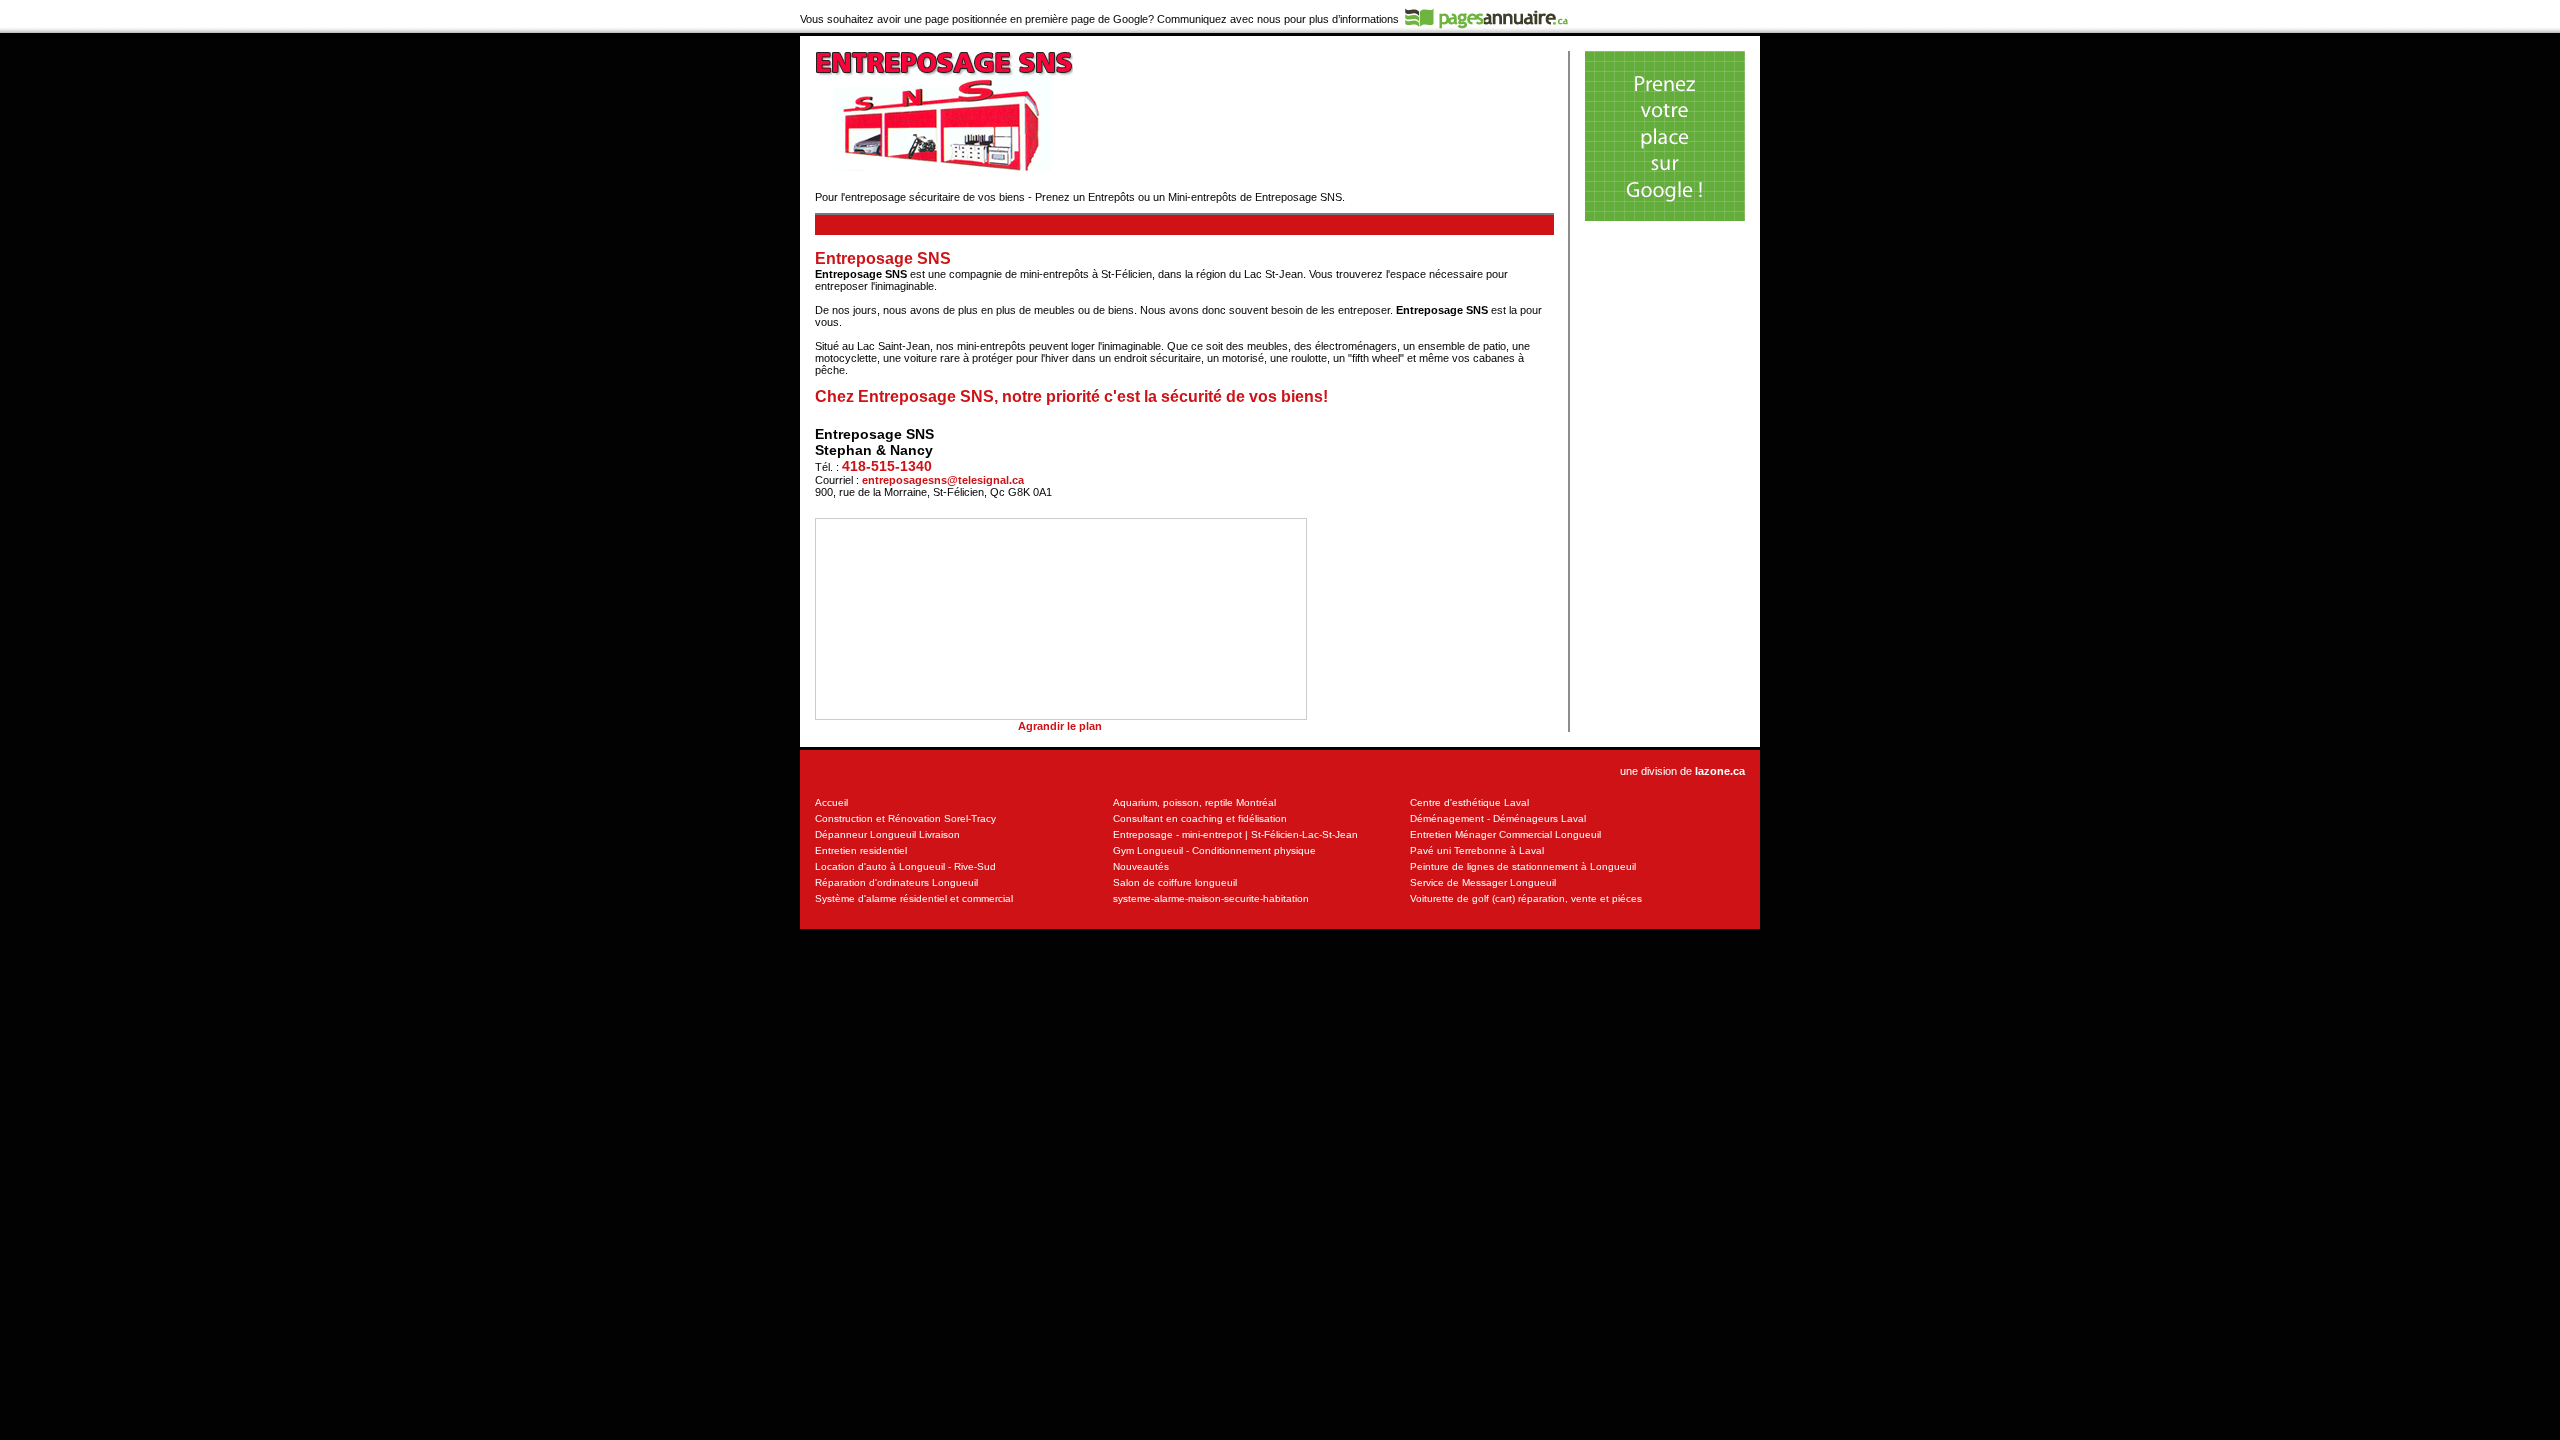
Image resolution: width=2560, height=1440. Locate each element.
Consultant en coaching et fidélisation (1200, 818)
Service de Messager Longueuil (1483, 882)
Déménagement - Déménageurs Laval (1498, 818)
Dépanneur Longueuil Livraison (887, 834)
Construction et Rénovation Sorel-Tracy (905, 818)
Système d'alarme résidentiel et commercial (914, 898)
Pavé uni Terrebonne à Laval (1477, 850)
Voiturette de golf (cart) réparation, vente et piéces (1526, 898)
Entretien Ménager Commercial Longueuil (1505, 834)
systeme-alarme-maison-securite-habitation (1211, 898)
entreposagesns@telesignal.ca (943, 480)
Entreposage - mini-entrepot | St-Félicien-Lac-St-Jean (1235, 834)
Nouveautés (1141, 866)
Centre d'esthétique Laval (1469, 802)
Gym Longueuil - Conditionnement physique (1214, 850)
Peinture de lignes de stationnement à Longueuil (1523, 866)
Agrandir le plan (1060, 726)
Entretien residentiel (861, 850)
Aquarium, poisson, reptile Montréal (1194, 802)
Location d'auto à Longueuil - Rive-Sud (905, 866)
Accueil (831, 802)
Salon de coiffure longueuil (1175, 882)
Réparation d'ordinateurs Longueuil (896, 882)
